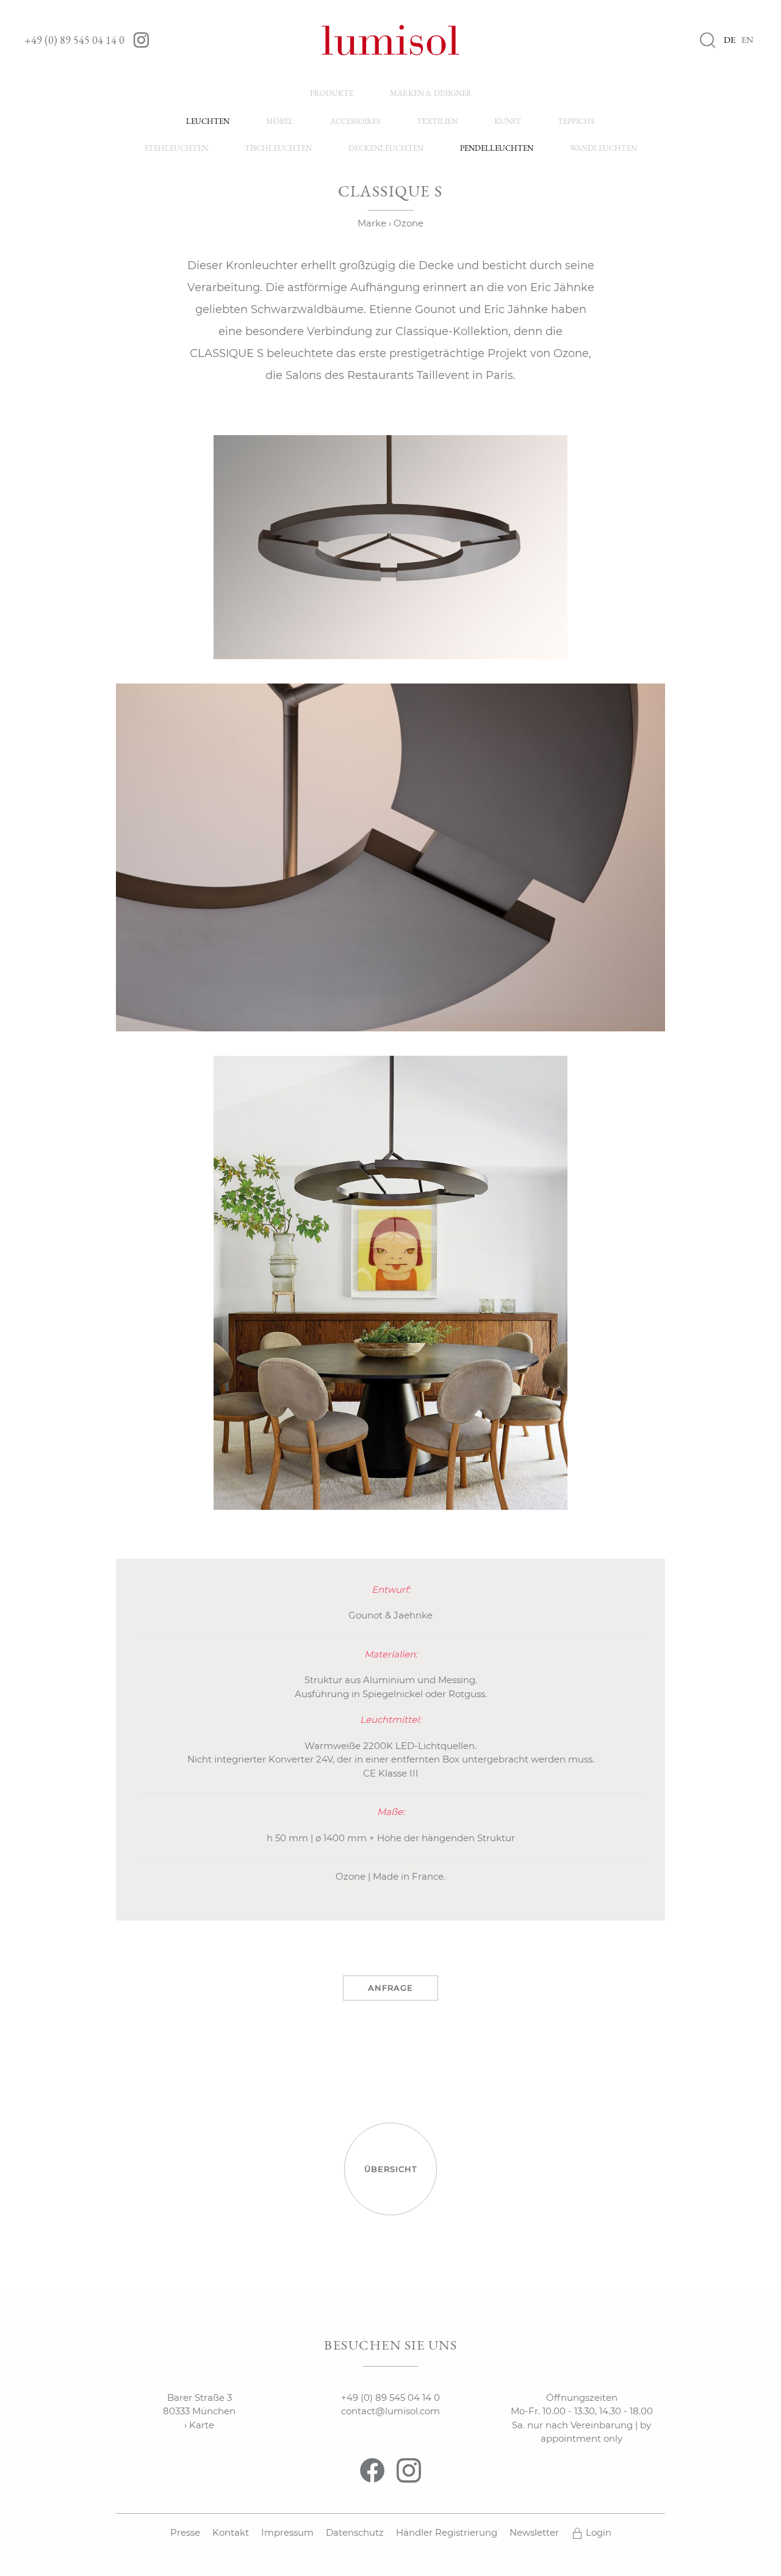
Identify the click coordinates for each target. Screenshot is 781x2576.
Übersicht (391, 2169)
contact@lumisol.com (390, 2411)
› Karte (199, 2425)
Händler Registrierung (447, 2532)
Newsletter (534, 2532)
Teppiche (576, 121)
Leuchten (208, 121)
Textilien (437, 121)
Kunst (508, 121)
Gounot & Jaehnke (390, 1615)
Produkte (332, 93)
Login (597, 2532)
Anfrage (390, 1988)
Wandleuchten (603, 148)
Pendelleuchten (497, 148)
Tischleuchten (278, 148)
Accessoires (355, 121)
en (747, 39)
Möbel (280, 121)
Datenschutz (355, 2532)
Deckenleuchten (386, 148)
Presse (185, 2532)
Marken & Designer (431, 93)
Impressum (287, 2532)
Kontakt (231, 2532)
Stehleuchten (176, 148)
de (729, 39)
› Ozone (406, 223)
